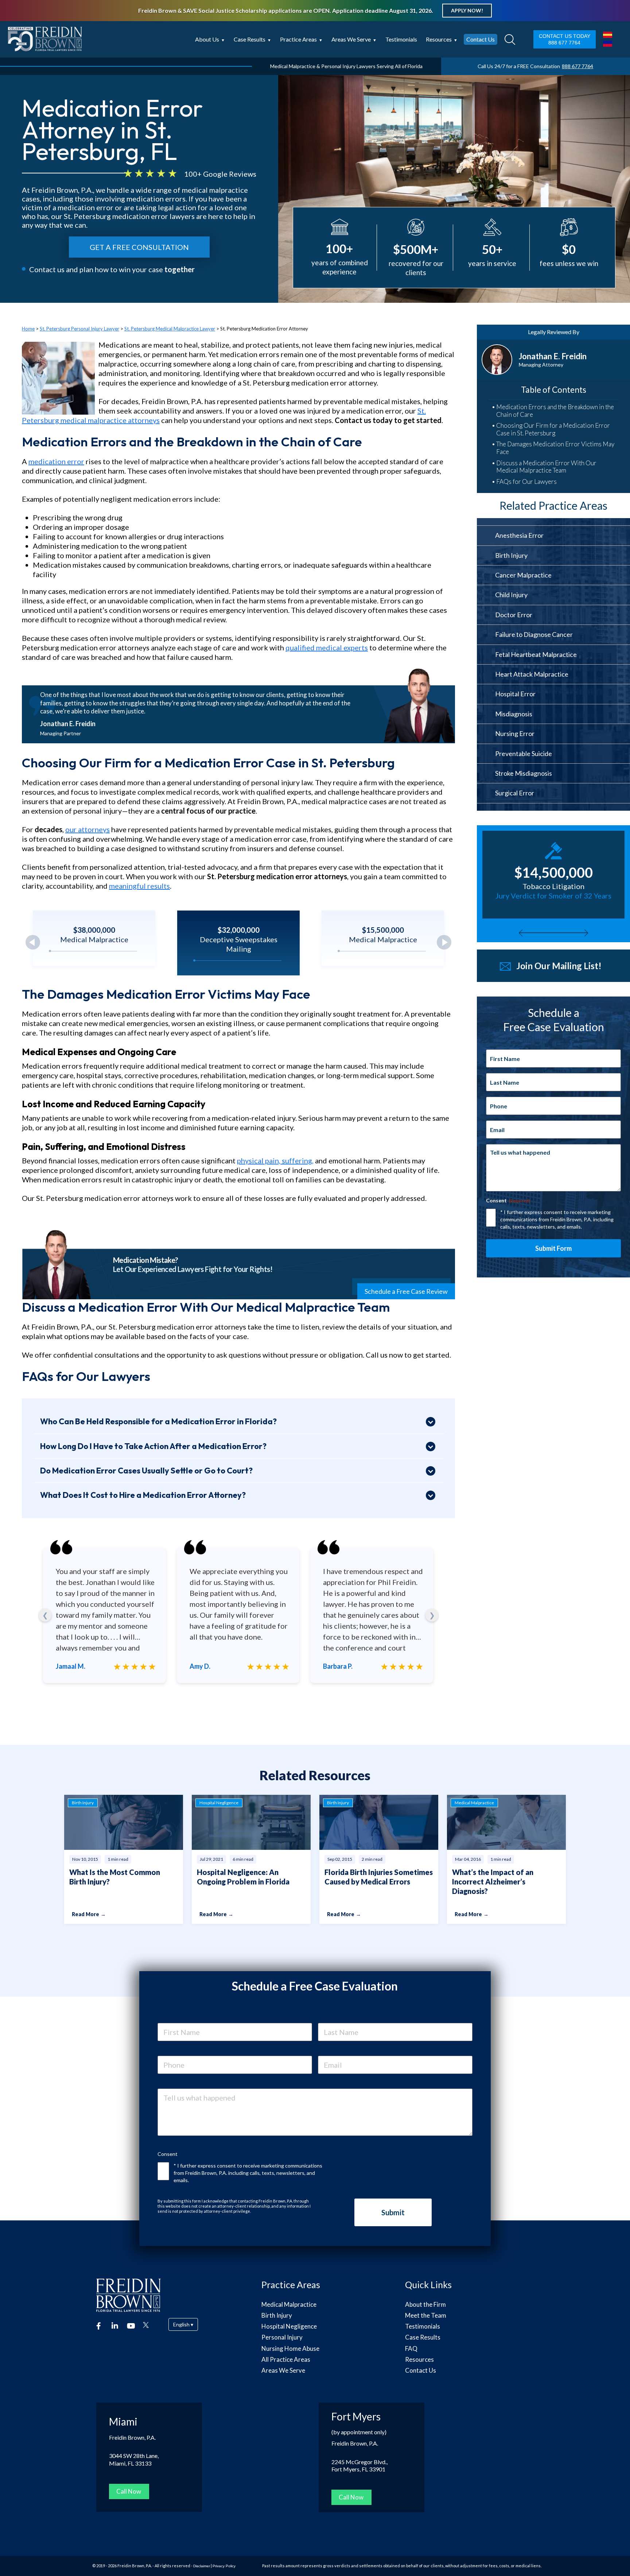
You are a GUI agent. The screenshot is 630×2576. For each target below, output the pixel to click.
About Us (207, 39)
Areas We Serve (283, 2370)
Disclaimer (202, 2566)
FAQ (411, 2348)
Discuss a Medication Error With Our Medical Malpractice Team (546, 467)
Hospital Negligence (289, 2326)
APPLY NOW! (467, 10)
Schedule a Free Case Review (406, 1291)
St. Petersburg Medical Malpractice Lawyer (170, 329)
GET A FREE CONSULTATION (139, 247)
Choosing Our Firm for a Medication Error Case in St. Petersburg (553, 429)
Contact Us (481, 39)
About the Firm (425, 2304)
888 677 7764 (564, 43)
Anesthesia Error (519, 535)
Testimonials (401, 39)
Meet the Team (426, 2315)
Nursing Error (515, 733)
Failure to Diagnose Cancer (534, 634)
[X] (146, 2325)
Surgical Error (515, 793)
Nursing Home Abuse (290, 2348)
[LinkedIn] (115, 2325)
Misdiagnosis (514, 714)
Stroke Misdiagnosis (524, 773)
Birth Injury (511, 555)
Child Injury (511, 595)
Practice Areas (298, 39)
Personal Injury (282, 2337)
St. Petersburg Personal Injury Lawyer (79, 329)
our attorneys (87, 829)
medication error (56, 461)
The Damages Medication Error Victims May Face (555, 448)
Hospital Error (515, 694)
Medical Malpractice (289, 2304)
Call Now (129, 2491)
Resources (439, 39)
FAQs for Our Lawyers (526, 482)
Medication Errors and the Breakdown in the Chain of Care (555, 411)
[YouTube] (131, 2325)
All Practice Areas (286, 2359)
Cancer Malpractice (523, 575)
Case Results (250, 39)
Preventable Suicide (524, 753)
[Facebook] (100, 2325)
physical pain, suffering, (275, 1160)
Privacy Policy (224, 2566)
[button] (444, 942)
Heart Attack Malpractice (532, 674)
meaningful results (139, 886)
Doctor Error (514, 615)
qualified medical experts (327, 647)
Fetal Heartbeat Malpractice (536, 654)
